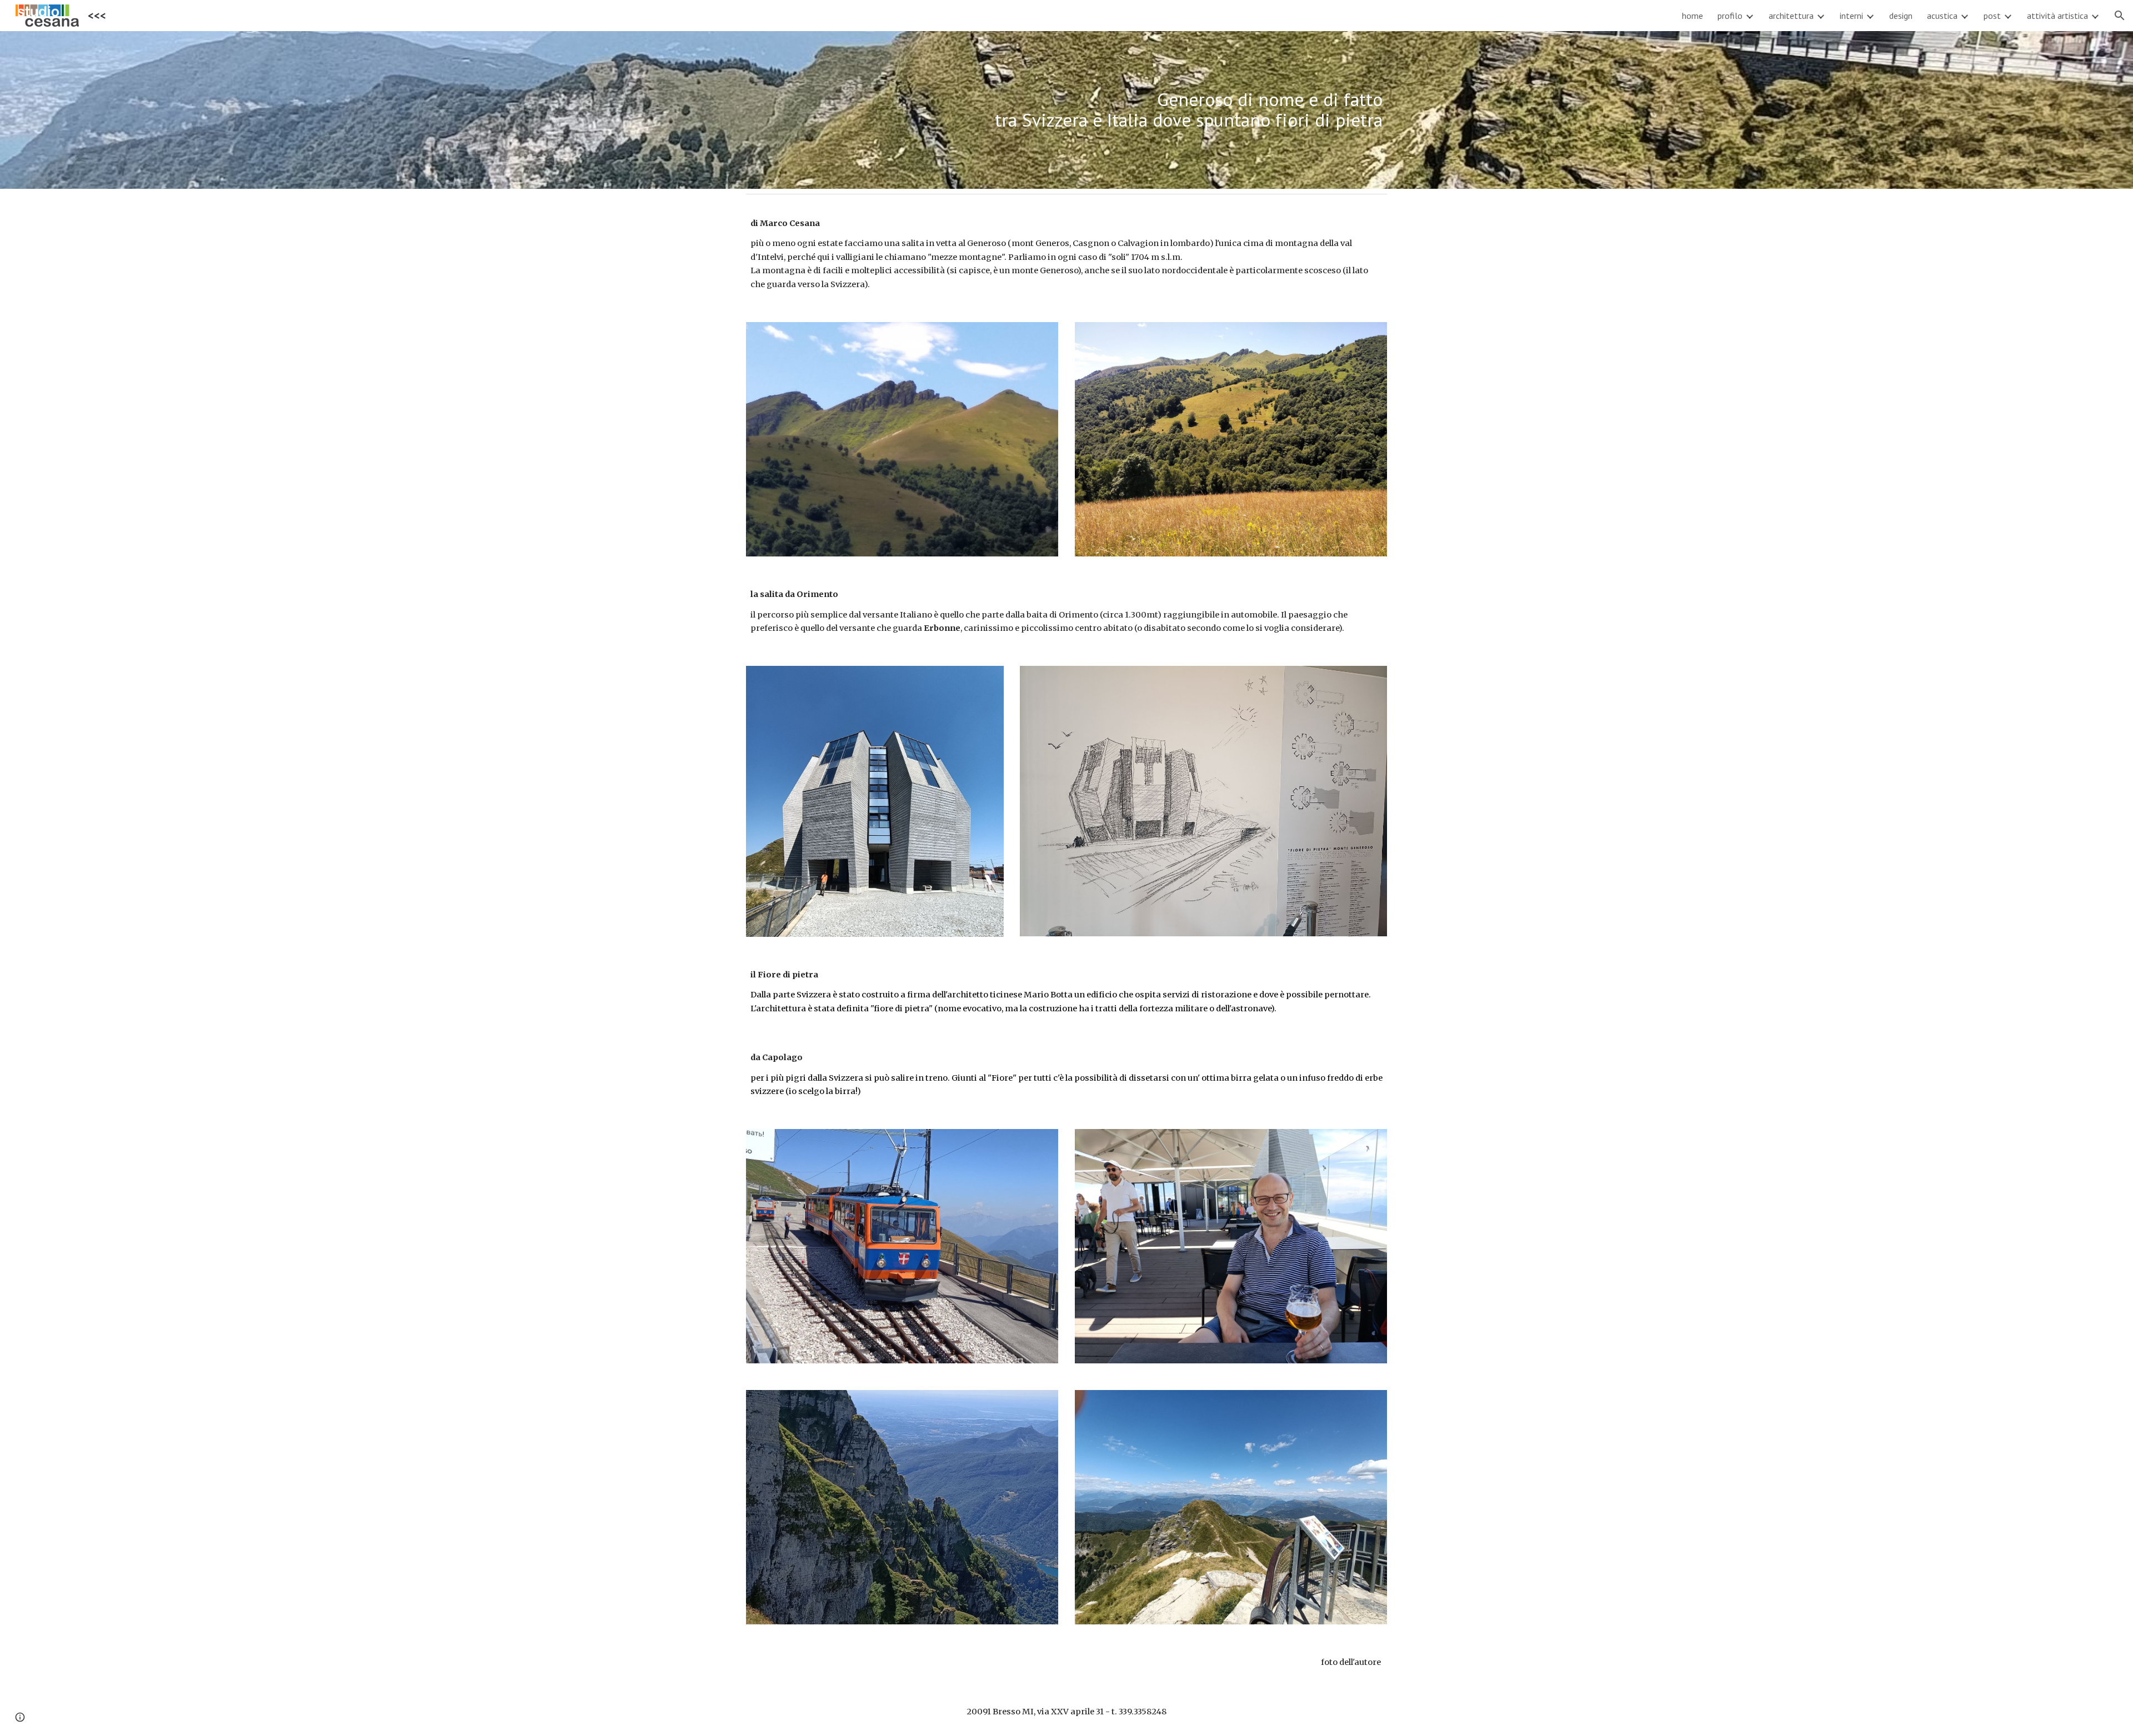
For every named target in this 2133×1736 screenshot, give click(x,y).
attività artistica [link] (2057, 16)
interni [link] (1851, 16)
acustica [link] (1942, 16)
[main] (1066, 110)
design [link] (1901, 16)
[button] (2120, 16)
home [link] (1693, 16)
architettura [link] (1791, 16)
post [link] (1992, 16)
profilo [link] (1730, 16)
